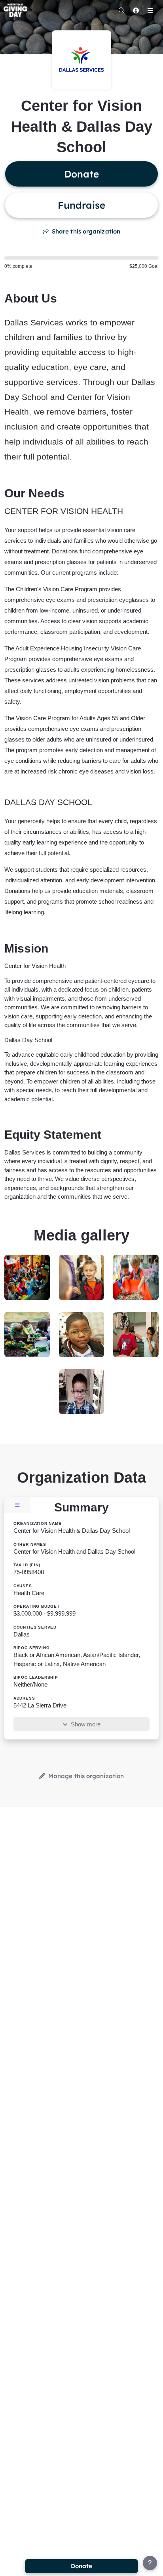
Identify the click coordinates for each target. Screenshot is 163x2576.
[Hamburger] (150, 10)
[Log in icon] (136, 10)
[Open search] (121, 10)
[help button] (150, 2563)
